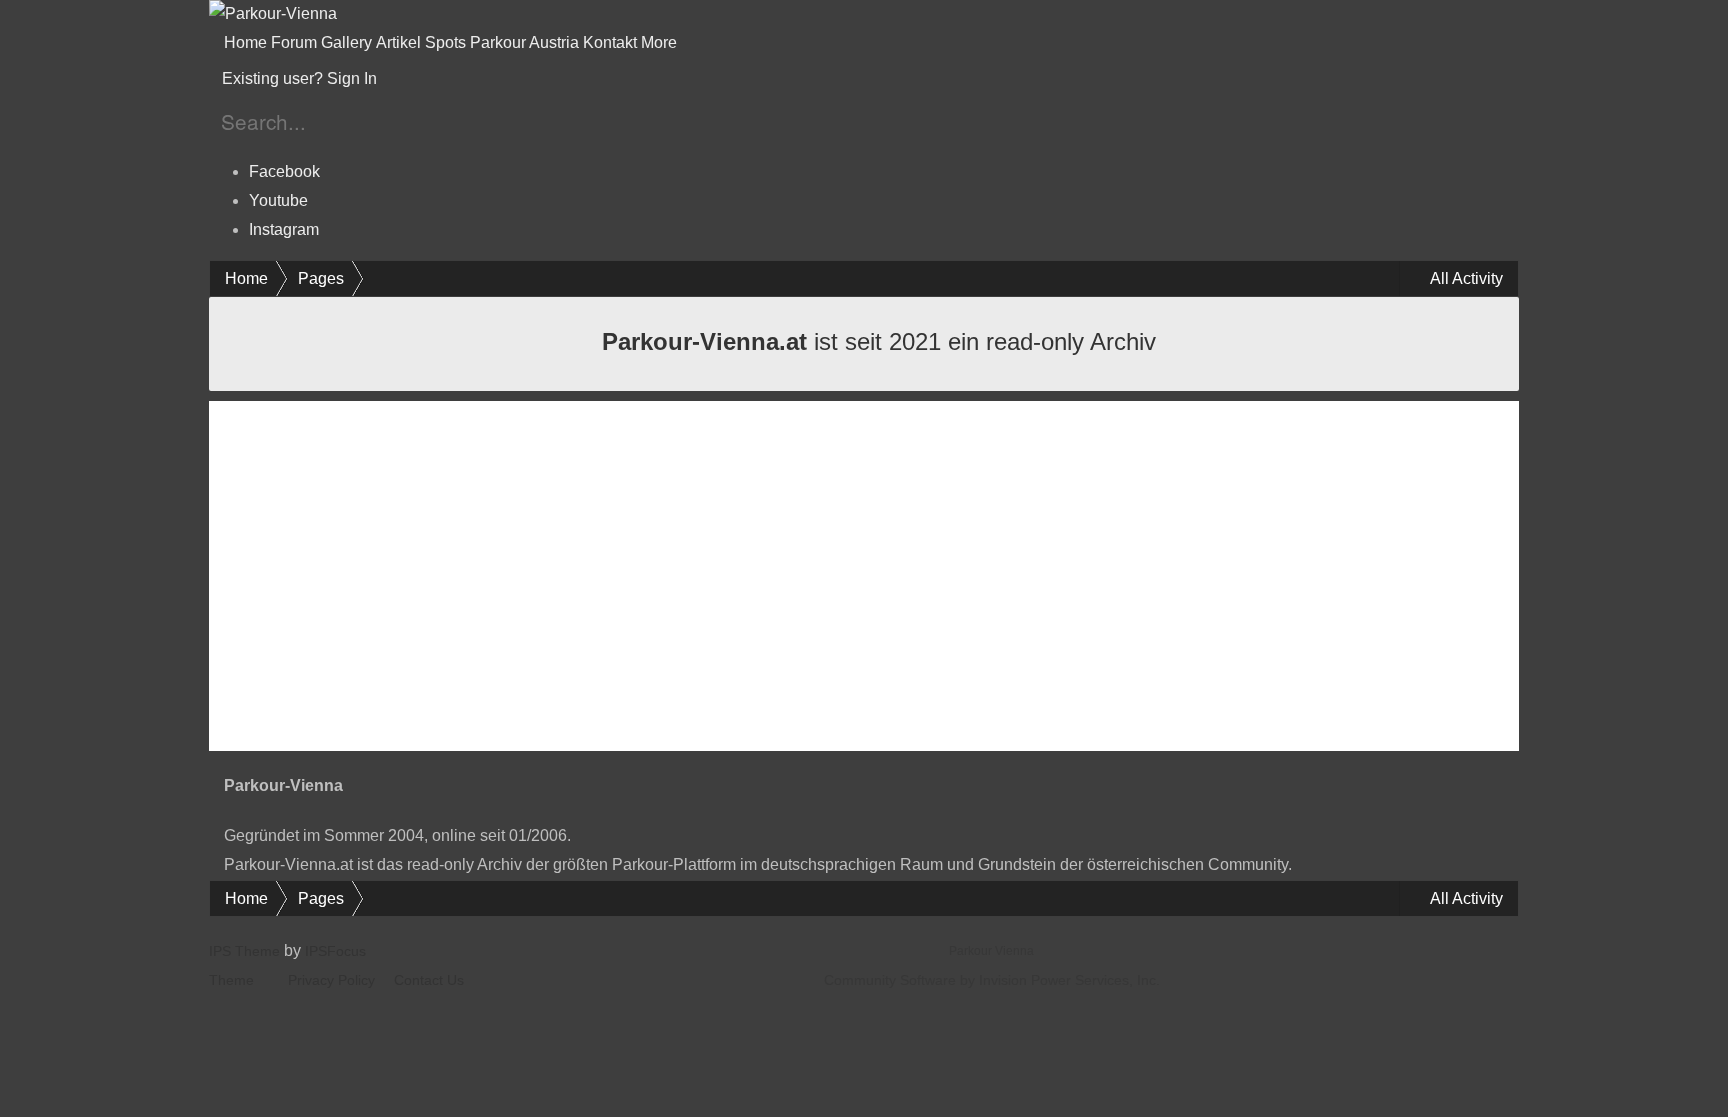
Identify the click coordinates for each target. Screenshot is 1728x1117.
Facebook (284, 171)
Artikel (398, 42)
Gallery (346, 42)
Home (245, 42)
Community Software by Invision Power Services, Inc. (992, 980)
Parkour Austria (524, 42)
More (661, 42)
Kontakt (610, 42)
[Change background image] (430, 79)
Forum (294, 42)
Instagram (284, 229)
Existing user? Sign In (303, 78)
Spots (445, 42)
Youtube (278, 200)
